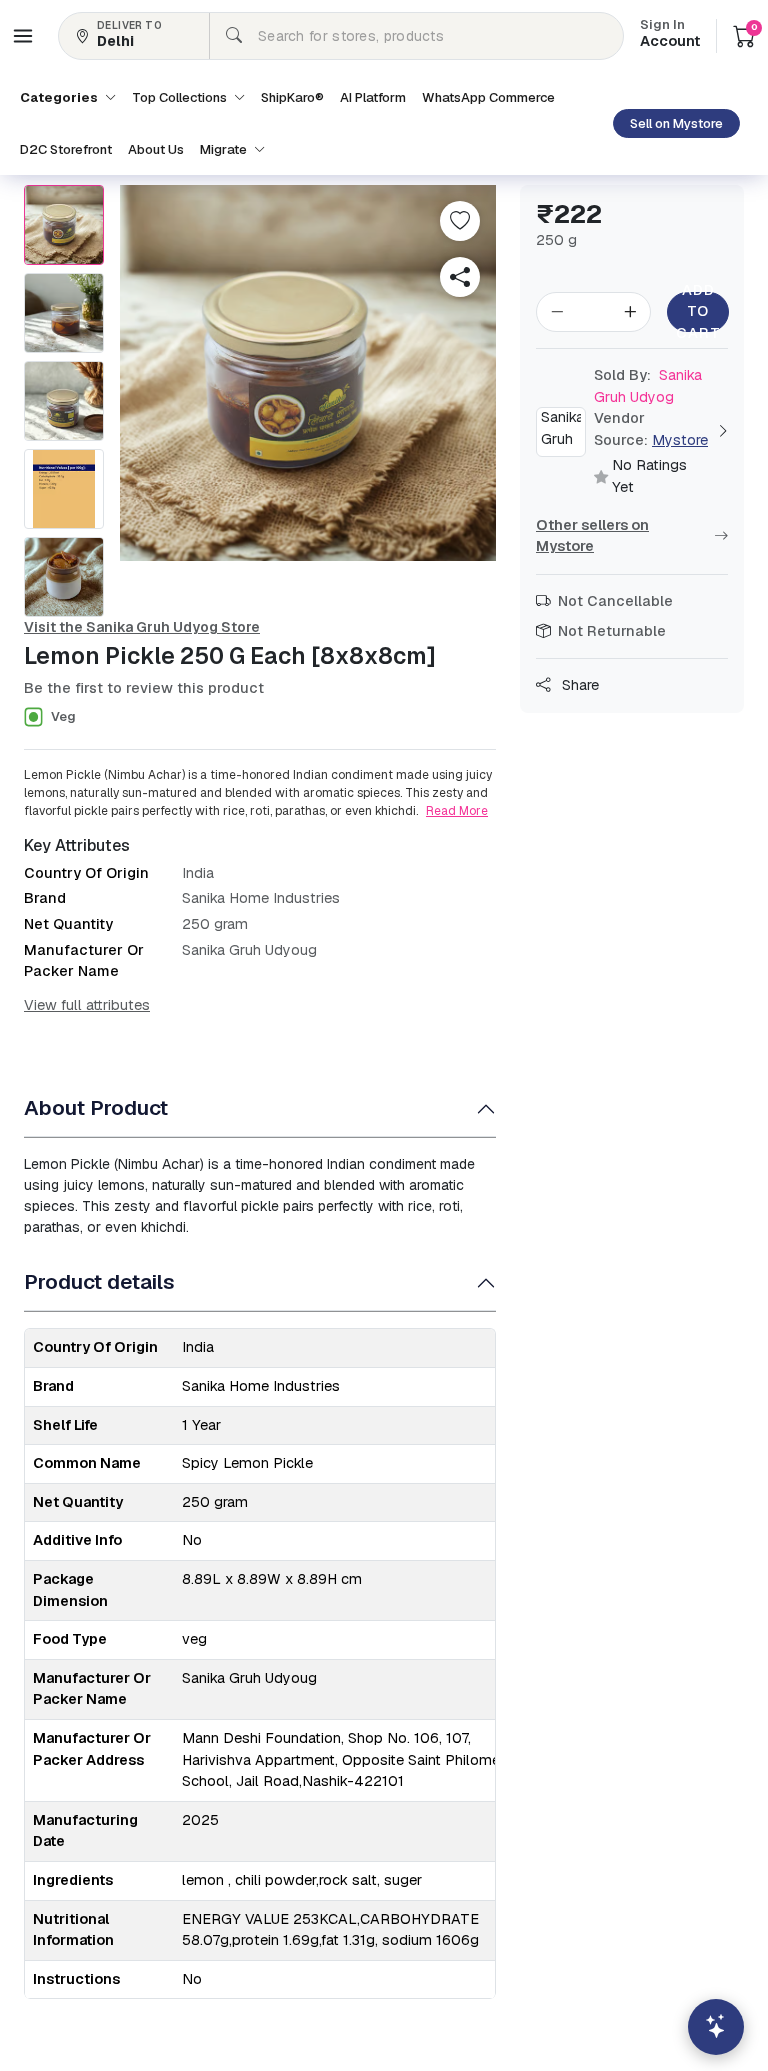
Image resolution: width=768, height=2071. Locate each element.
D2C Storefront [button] (66, 149)
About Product (96, 1107)
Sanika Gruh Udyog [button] (648, 386)
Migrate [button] (225, 149)
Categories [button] (60, 97)
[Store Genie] (716, 2027)
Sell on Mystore (676, 123)
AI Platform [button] (373, 97)
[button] (23, 36)
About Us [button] (156, 149)
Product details (99, 1281)
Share (578, 685)
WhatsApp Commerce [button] (488, 97)
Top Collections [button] (181, 97)
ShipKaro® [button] (292, 97)
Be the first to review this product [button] (144, 688)
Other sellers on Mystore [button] (592, 536)
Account (670, 35)
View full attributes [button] (87, 1005)
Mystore (680, 440)
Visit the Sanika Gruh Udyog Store (142, 627)
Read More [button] (457, 811)
